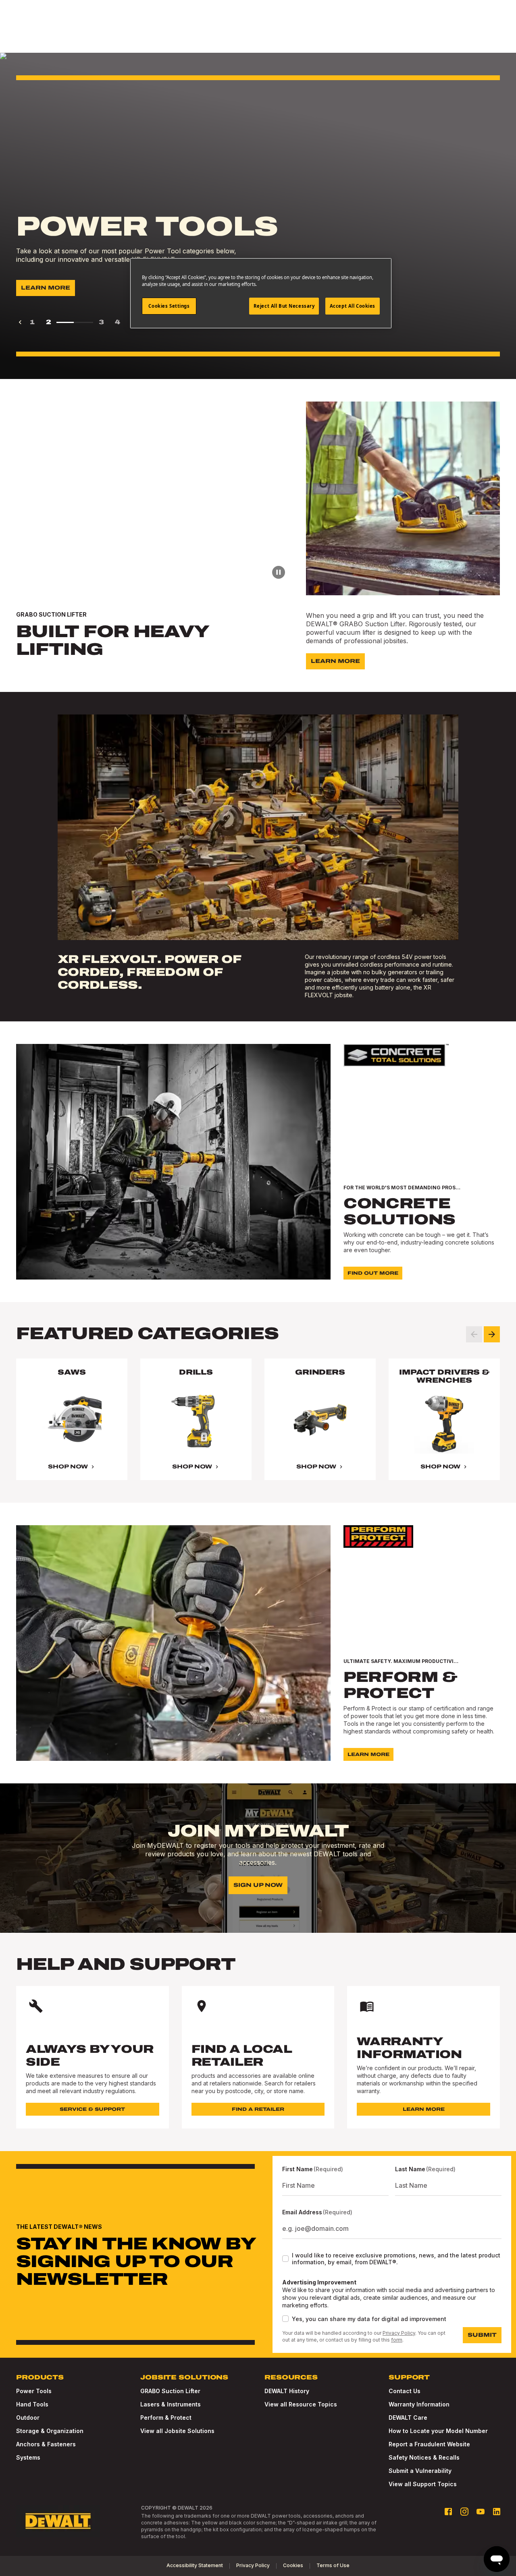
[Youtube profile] (481, 2512)
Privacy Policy (399, 2333)
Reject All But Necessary (284, 306)
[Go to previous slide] (474, 1334)
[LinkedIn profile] (497, 2512)
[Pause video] (279, 572)
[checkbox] (285, 2259)
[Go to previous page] (20, 322)
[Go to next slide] (492, 1334)
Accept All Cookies (353, 306)
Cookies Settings (169, 306)
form (397, 2340)
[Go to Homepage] (58, 2521)
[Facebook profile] (448, 2512)
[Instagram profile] (464, 2512)
